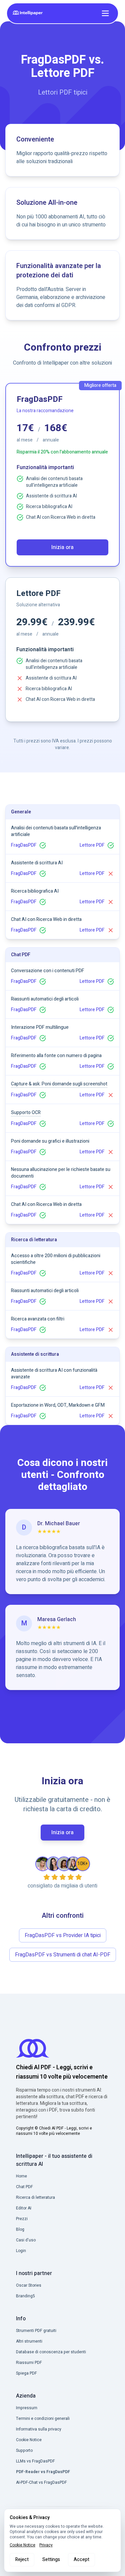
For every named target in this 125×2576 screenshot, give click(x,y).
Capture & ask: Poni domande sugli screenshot (59, 1084)
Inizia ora (62, 547)
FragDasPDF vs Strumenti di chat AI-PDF (63, 1955)
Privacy (46, 2545)
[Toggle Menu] (105, 13)
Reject (22, 2560)
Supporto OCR (26, 1113)
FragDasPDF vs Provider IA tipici (63, 1935)
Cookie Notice (22, 2545)
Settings (51, 2560)
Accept (81, 2560)
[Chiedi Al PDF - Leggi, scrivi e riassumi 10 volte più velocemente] (29, 13)
